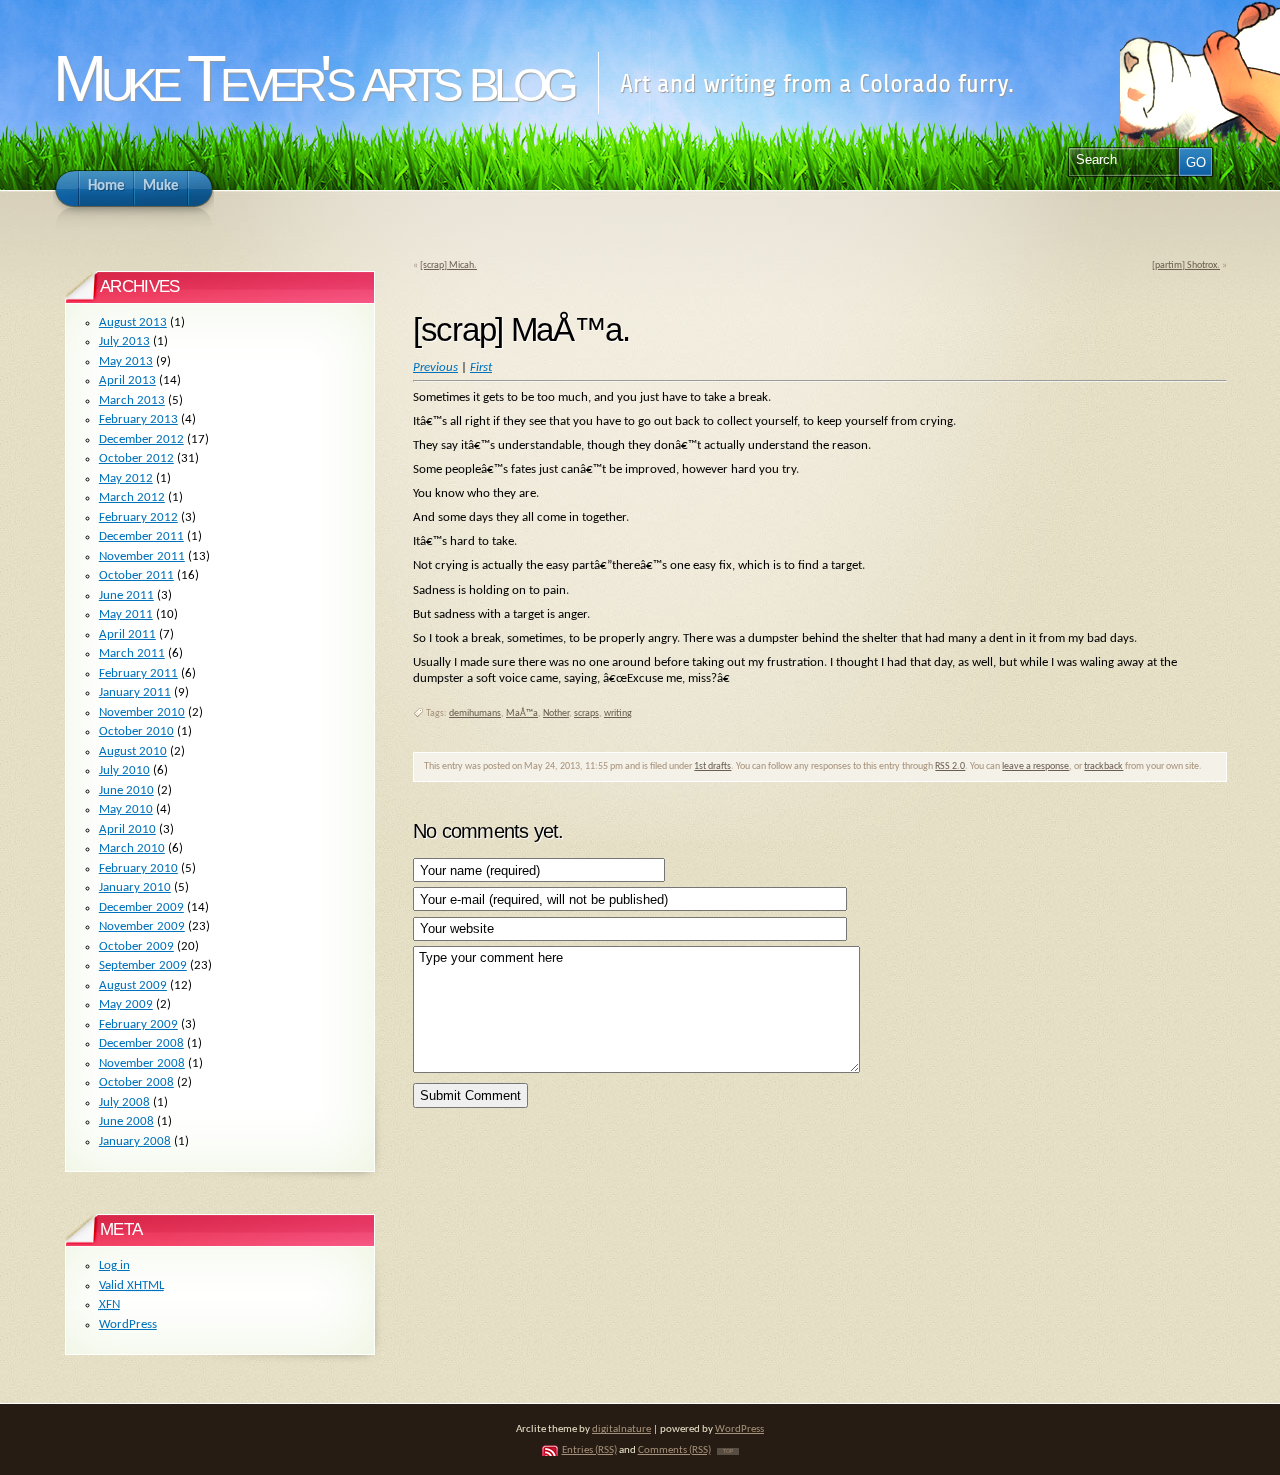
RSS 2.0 (950, 766)
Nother (556, 713)
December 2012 (141, 439)
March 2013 (132, 400)
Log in (114, 1265)
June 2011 (126, 595)
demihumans (475, 713)
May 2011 (126, 614)
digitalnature (621, 1429)
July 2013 (124, 341)
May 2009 (126, 1004)
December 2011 (141, 536)
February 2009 (138, 1024)
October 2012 (136, 458)
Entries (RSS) (589, 1450)
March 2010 (132, 848)
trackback (1103, 766)
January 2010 (135, 887)
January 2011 (135, 692)
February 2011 (138, 673)
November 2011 (142, 556)
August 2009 (133, 985)
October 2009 (136, 946)
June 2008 (126, 1121)
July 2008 (124, 1102)
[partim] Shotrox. (1186, 265)
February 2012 (138, 517)
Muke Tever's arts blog (312, 78)
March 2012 (132, 497)
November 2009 (142, 926)
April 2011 (127, 634)
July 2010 (124, 770)
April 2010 (127, 829)
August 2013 (133, 322)
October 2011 (136, 575)
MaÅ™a (522, 713)
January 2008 (135, 1141)
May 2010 (126, 809)
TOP (728, 1451)
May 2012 (126, 478)
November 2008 (142, 1063)
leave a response (1035, 766)
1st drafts (712, 766)
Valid (131, 1285)
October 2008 (136, 1082)
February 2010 (138, 868)
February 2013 (138, 419)
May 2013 (126, 361)
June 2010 (126, 790)
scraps (586, 713)
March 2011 (132, 653)
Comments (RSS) (674, 1450)
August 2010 (133, 751)
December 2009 (141, 907)
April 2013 (127, 380)
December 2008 (141, 1043)
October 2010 (136, 731)
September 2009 (143, 965)
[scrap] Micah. (448, 265)
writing (618, 713)
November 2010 (142, 712)
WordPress (128, 1324)
